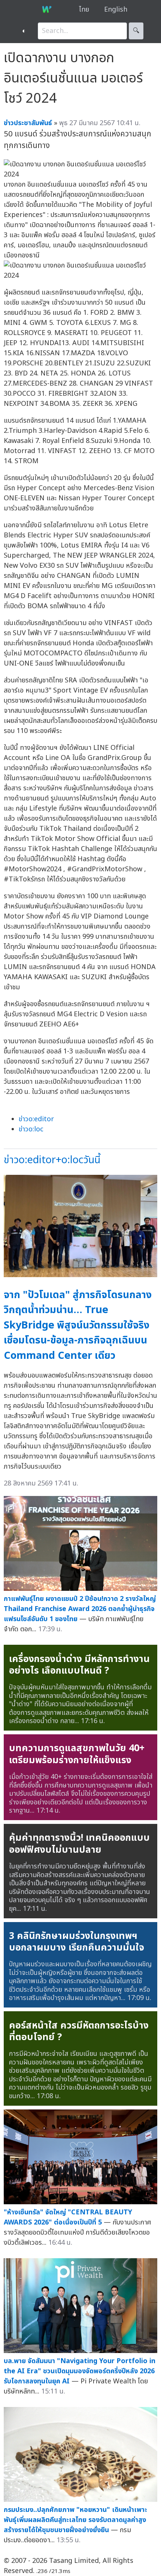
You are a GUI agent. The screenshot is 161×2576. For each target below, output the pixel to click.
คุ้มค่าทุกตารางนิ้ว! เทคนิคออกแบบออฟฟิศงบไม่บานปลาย (79, 1844)
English (116, 10)
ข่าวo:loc (31, 1129)
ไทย (84, 10)
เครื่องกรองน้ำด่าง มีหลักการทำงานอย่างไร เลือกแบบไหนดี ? (79, 1665)
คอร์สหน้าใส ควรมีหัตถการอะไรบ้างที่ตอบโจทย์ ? (79, 2031)
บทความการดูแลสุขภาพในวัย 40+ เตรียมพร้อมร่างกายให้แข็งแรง (77, 1754)
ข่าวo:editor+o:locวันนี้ (52, 1160)
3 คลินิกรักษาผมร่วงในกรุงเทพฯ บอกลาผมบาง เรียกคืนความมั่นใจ (77, 1942)
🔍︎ (136, 31)
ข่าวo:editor (36, 1119)
